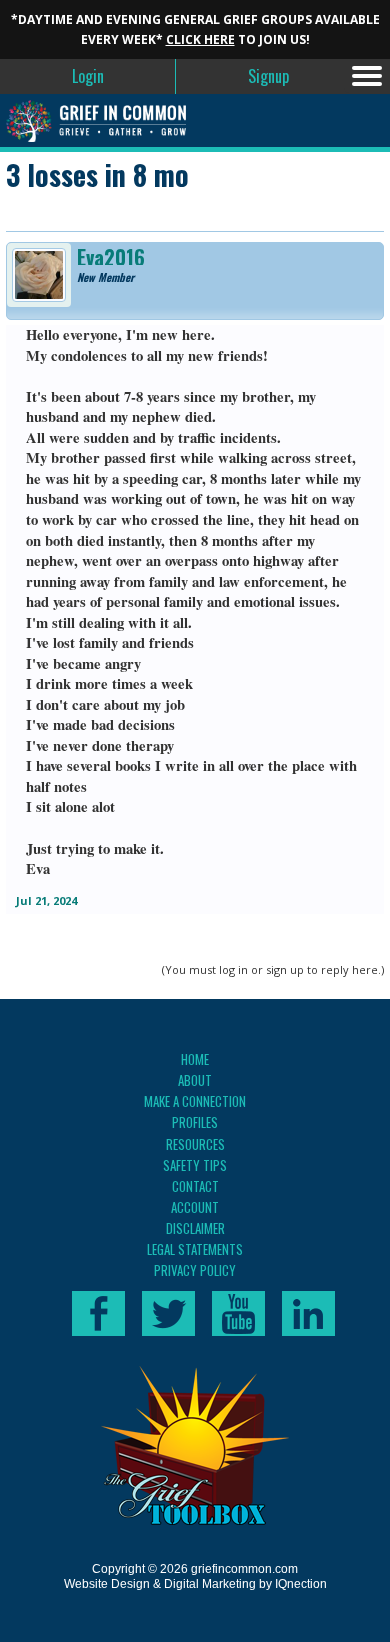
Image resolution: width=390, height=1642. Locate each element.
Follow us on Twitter (168, 1313)
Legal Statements (195, 1249)
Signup (268, 76)
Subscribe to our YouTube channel (238, 1313)
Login (88, 76)
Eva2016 (111, 257)
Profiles (195, 1122)
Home (195, 1059)
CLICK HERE (200, 39)
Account (195, 1207)
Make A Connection (195, 1101)
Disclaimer (195, 1228)
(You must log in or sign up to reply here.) (273, 969)
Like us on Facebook (98, 1313)
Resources (195, 1144)
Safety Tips (195, 1165)
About (195, 1080)
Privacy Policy (195, 1270)
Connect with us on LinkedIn (308, 1313)
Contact (195, 1186)
